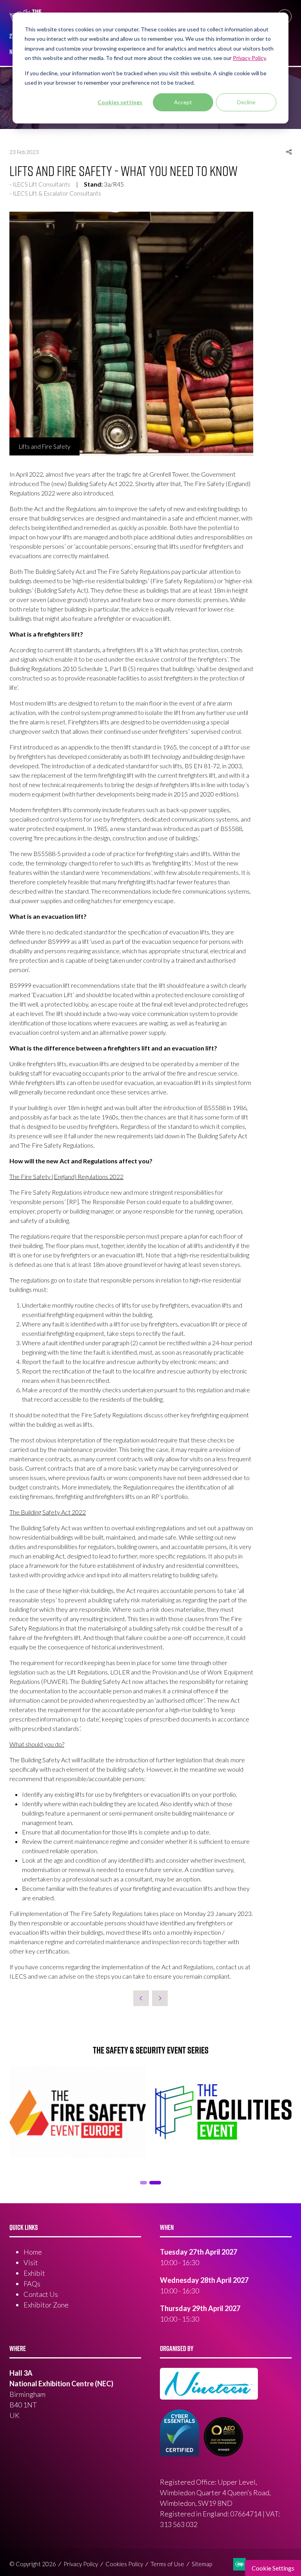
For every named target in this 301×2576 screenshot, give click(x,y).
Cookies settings (120, 102)
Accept (183, 102)
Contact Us (41, 2294)
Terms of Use (167, 2564)
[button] (289, 152)
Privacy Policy (81, 2564)
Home (33, 2252)
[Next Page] (160, 1998)
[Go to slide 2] (143, 2183)
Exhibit (34, 2273)
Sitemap (202, 2564)
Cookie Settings (273, 2568)
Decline (246, 102)
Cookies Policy (124, 2564)
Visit (31, 2262)
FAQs (32, 2284)
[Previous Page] (141, 1998)
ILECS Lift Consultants (41, 184)
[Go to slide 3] (155, 2183)
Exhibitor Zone (46, 2305)
